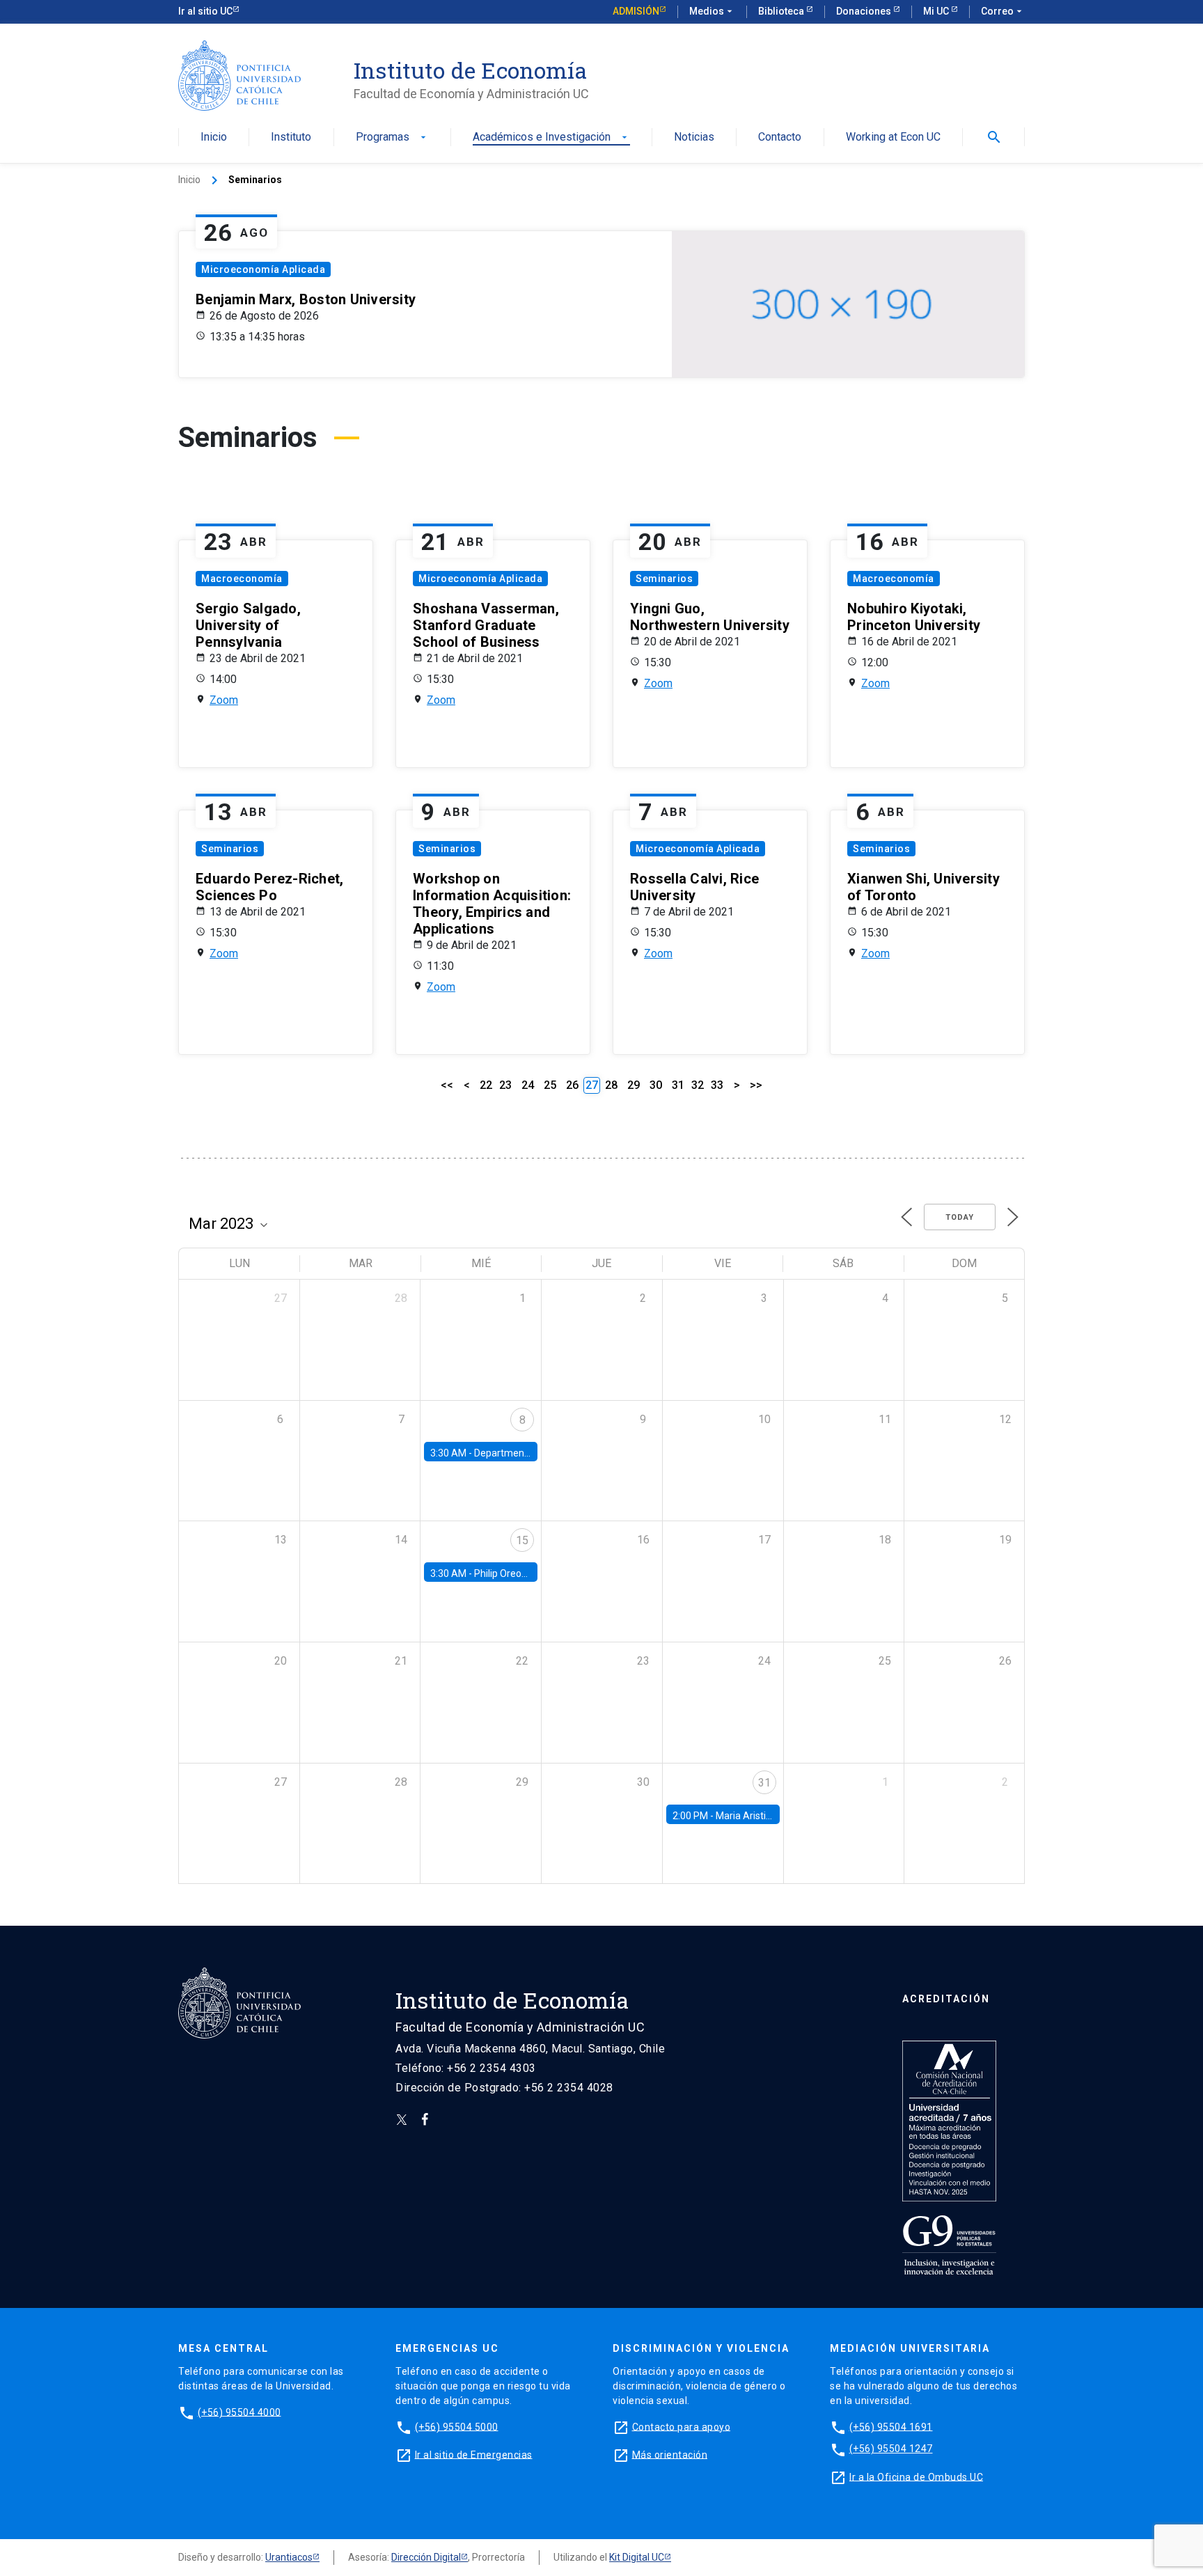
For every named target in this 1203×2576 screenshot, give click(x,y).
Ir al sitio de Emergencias (474, 2454)
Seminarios (664, 579)
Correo (1003, 11)
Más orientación (670, 2454)
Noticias (694, 138)
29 (634, 1085)
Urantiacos (289, 2557)
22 (486, 1085)
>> (756, 1085)
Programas (392, 138)
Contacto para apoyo (682, 2426)
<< (447, 1085)
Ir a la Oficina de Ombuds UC (916, 2476)
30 (656, 1085)
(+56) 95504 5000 (457, 2426)
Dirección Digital (426, 2557)
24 (528, 1085)
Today (960, 1217)
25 (550, 1085)
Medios (712, 11)
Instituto (291, 138)
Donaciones (865, 11)
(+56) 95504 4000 (239, 2412)
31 (678, 1085)
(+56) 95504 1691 (891, 2426)
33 (717, 1085)
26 (572, 1085)
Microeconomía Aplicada (263, 269)
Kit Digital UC (637, 2557)
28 (611, 1085)
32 (698, 1085)
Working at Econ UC (893, 138)
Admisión (636, 11)
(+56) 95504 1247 (891, 2449)
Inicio (214, 138)
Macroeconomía (242, 579)
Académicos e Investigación (551, 138)
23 (505, 1085)
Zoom (224, 700)
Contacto (780, 138)
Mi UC (937, 11)
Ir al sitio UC (205, 11)
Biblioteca (782, 11)
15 (522, 1540)
